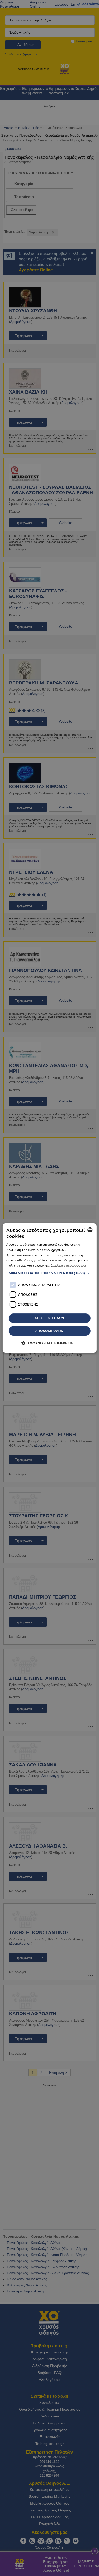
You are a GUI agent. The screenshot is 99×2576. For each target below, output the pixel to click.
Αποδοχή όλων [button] (49, 1331)
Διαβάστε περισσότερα (68, 1266)
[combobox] (90, 1230)
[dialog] (49, 1288)
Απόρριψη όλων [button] (49, 1318)
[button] (49, 1273)
